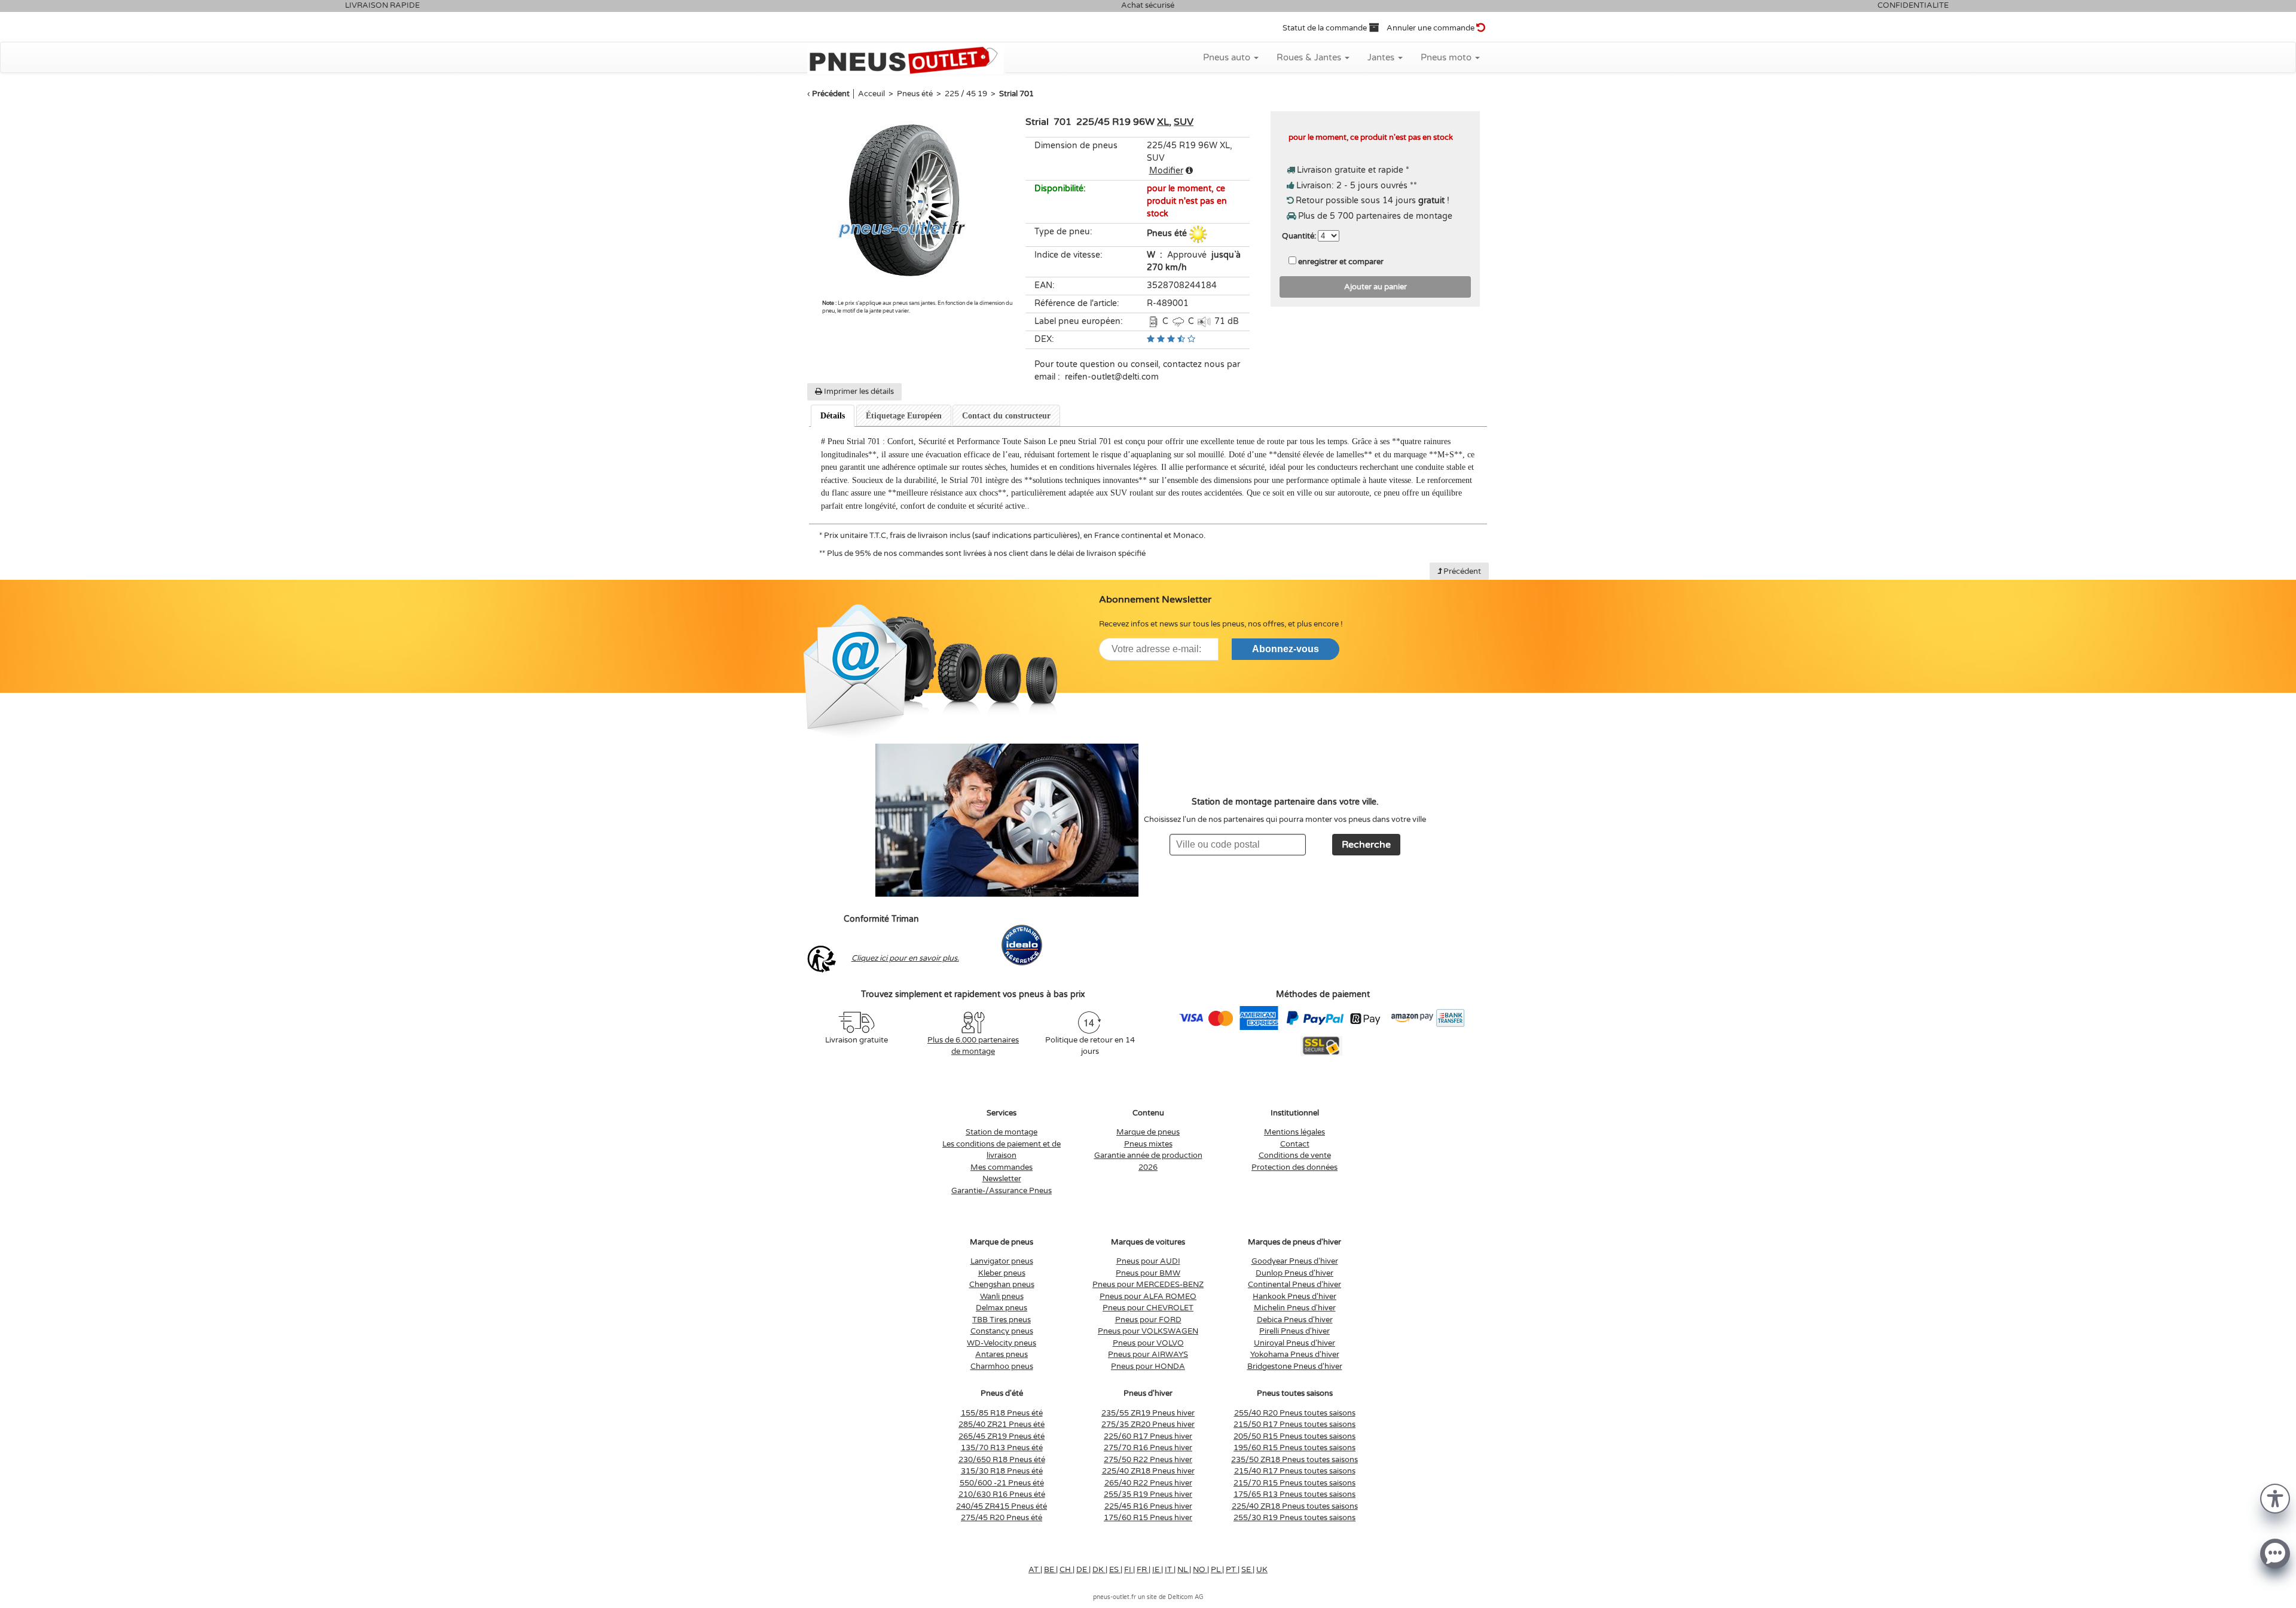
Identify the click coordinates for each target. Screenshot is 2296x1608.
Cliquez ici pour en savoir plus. (905, 958)
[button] (2275, 1498)
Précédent (831, 94)
